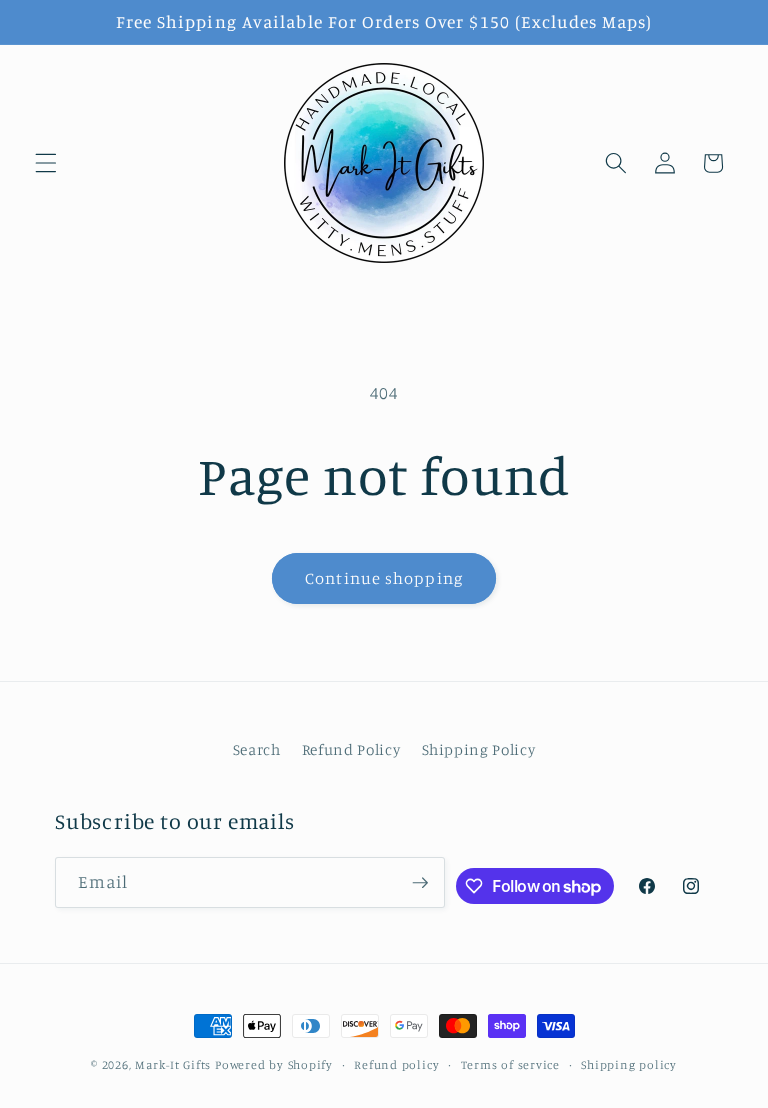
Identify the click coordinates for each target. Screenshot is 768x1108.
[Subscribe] (420, 883)
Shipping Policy (479, 749)
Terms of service (510, 1064)
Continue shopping (384, 578)
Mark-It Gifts (173, 1064)
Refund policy (396, 1064)
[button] (46, 163)
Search (257, 749)
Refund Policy (351, 749)
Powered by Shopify (274, 1064)
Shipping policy (629, 1064)
